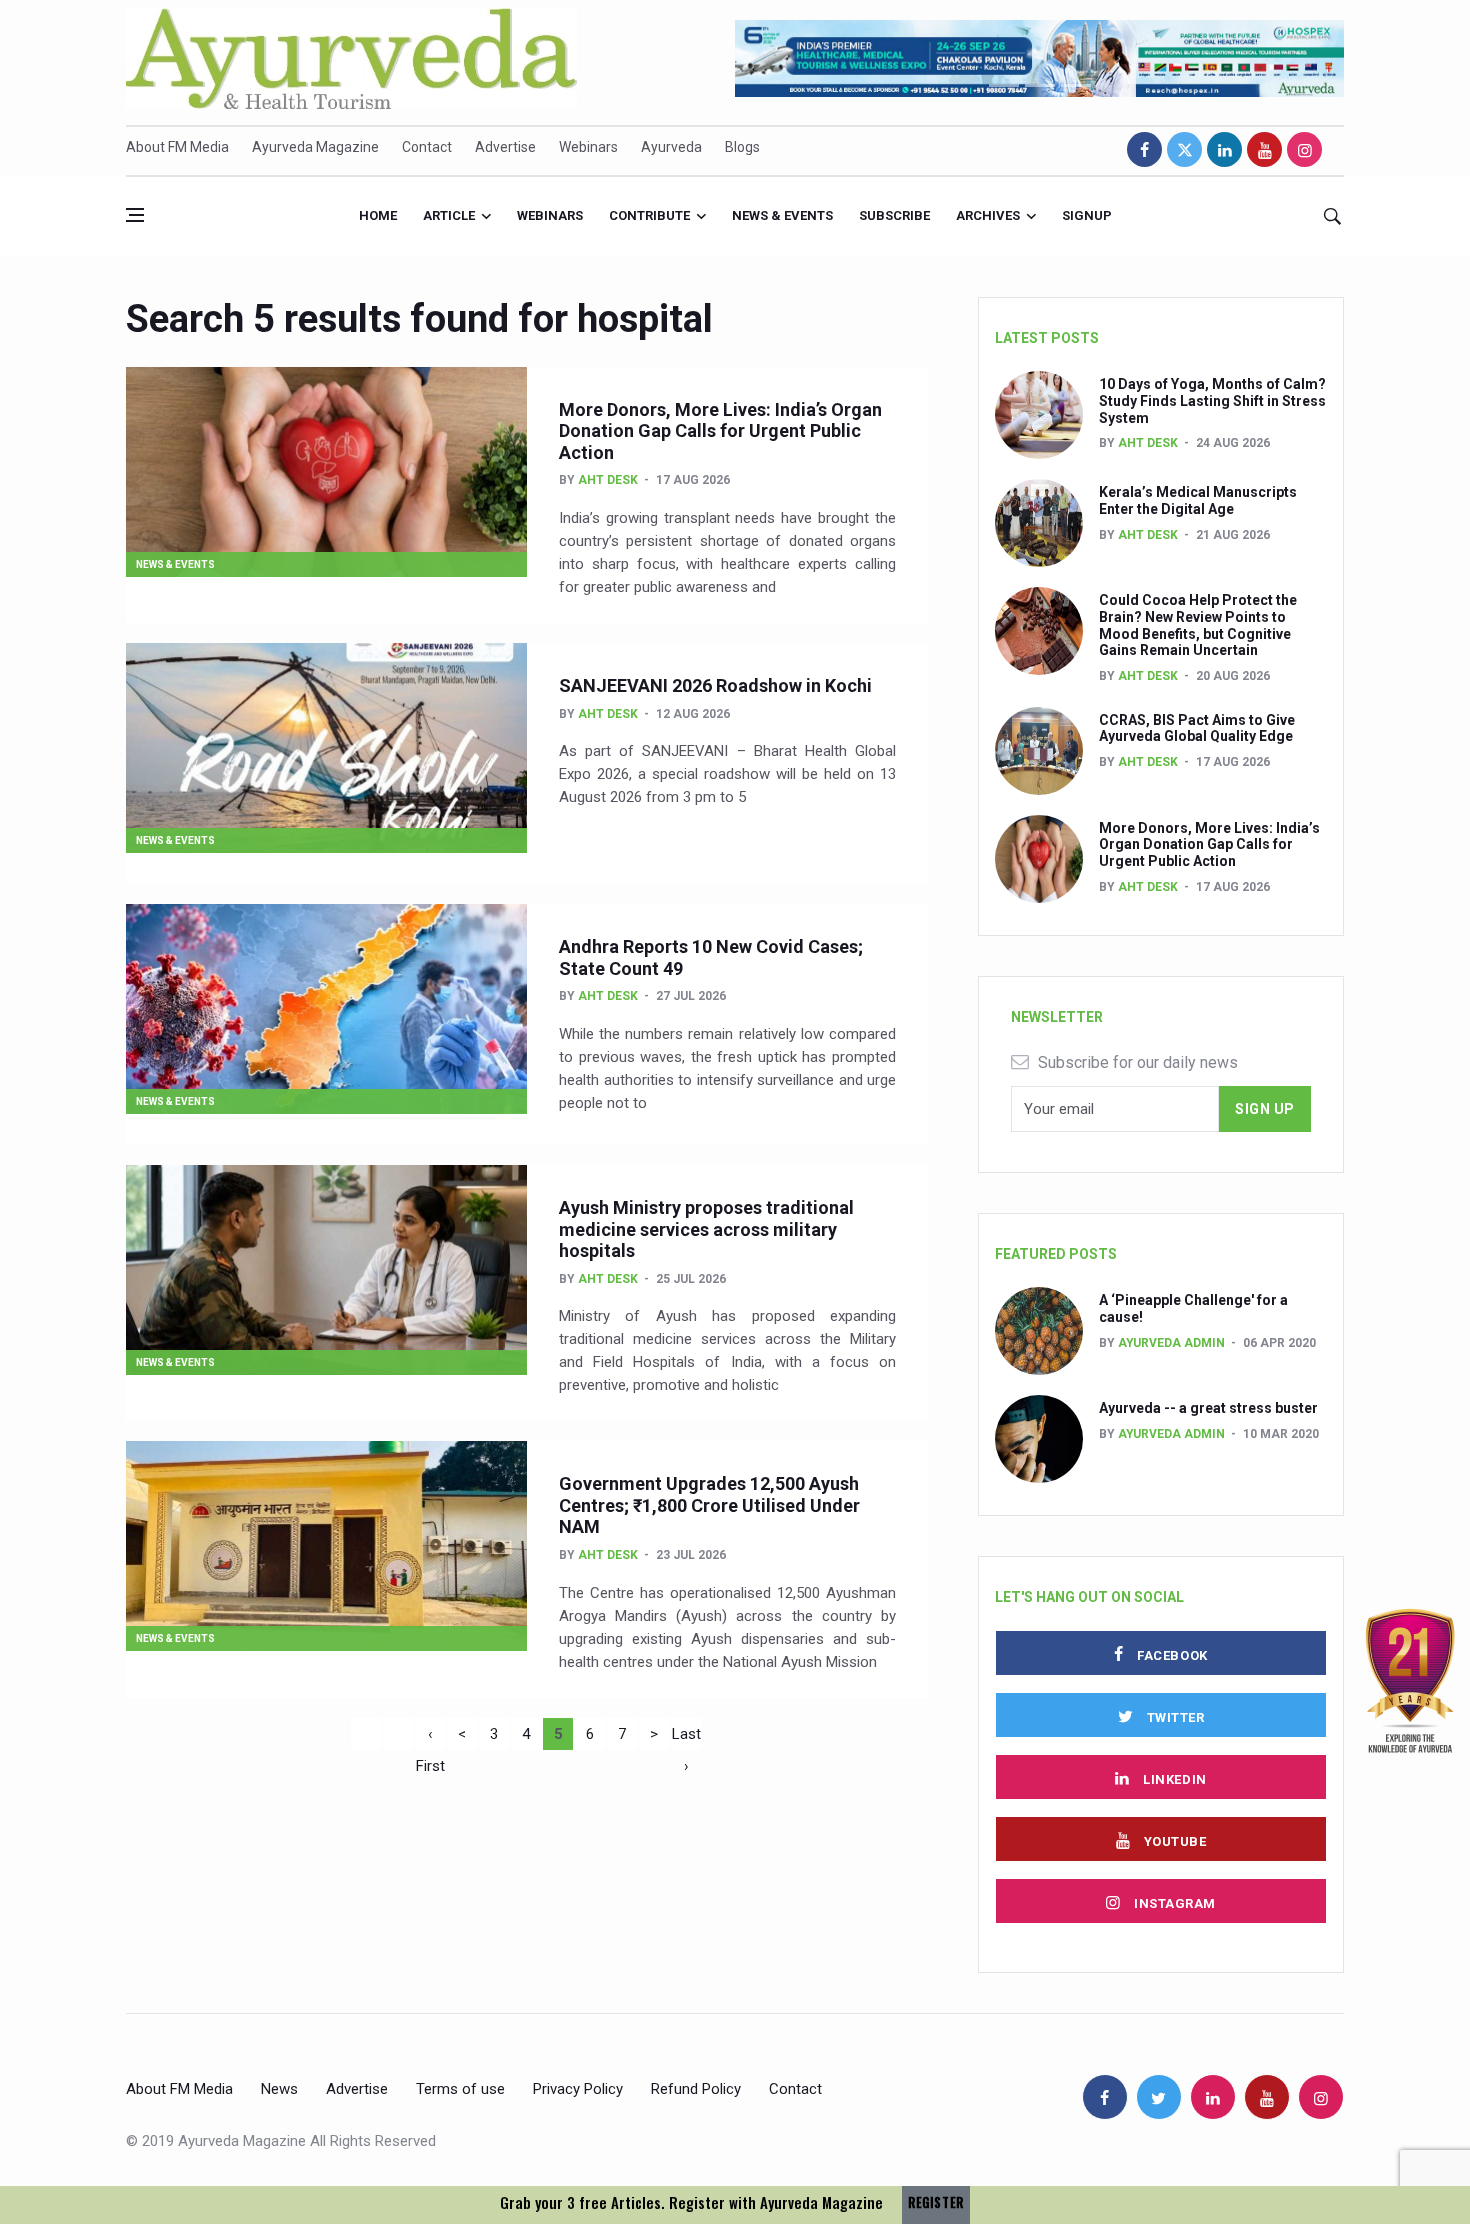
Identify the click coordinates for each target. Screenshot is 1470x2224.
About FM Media (177, 147)
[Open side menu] (135, 215)
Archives (988, 215)
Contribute (649, 215)
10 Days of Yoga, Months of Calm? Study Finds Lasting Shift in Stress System (1212, 401)
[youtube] (1264, 149)
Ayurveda (671, 147)
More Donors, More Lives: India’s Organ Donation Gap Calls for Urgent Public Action (720, 431)
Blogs (742, 147)
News (279, 2089)
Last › (686, 1737)
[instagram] (1304, 149)
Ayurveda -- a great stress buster (1208, 1408)
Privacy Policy (578, 2089)
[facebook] (1144, 149)
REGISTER (936, 2202)
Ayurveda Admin (1171, 1343)
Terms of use (460, 2089)
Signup (1087, 215)
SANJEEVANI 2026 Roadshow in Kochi (715, 685)
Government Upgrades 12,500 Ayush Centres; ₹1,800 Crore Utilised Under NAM (709, 1505)
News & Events (782, 215)
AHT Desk (608, 480)
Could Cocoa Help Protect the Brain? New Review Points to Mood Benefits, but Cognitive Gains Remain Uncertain (1198, 625)
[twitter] (1184, 149)
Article (449, 215)
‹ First (430, 1737)
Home (378, 215)
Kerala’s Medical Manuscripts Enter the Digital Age (1198, 500)
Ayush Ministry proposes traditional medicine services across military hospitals (706, 1229)
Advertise (505, 147)
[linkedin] (1224, 149)
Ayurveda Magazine (315, 147)
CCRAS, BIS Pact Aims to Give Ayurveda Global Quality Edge (1197, 728)
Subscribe (894, 215)
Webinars (588, 147)
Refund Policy (696, 2089)
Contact (427, 147)
